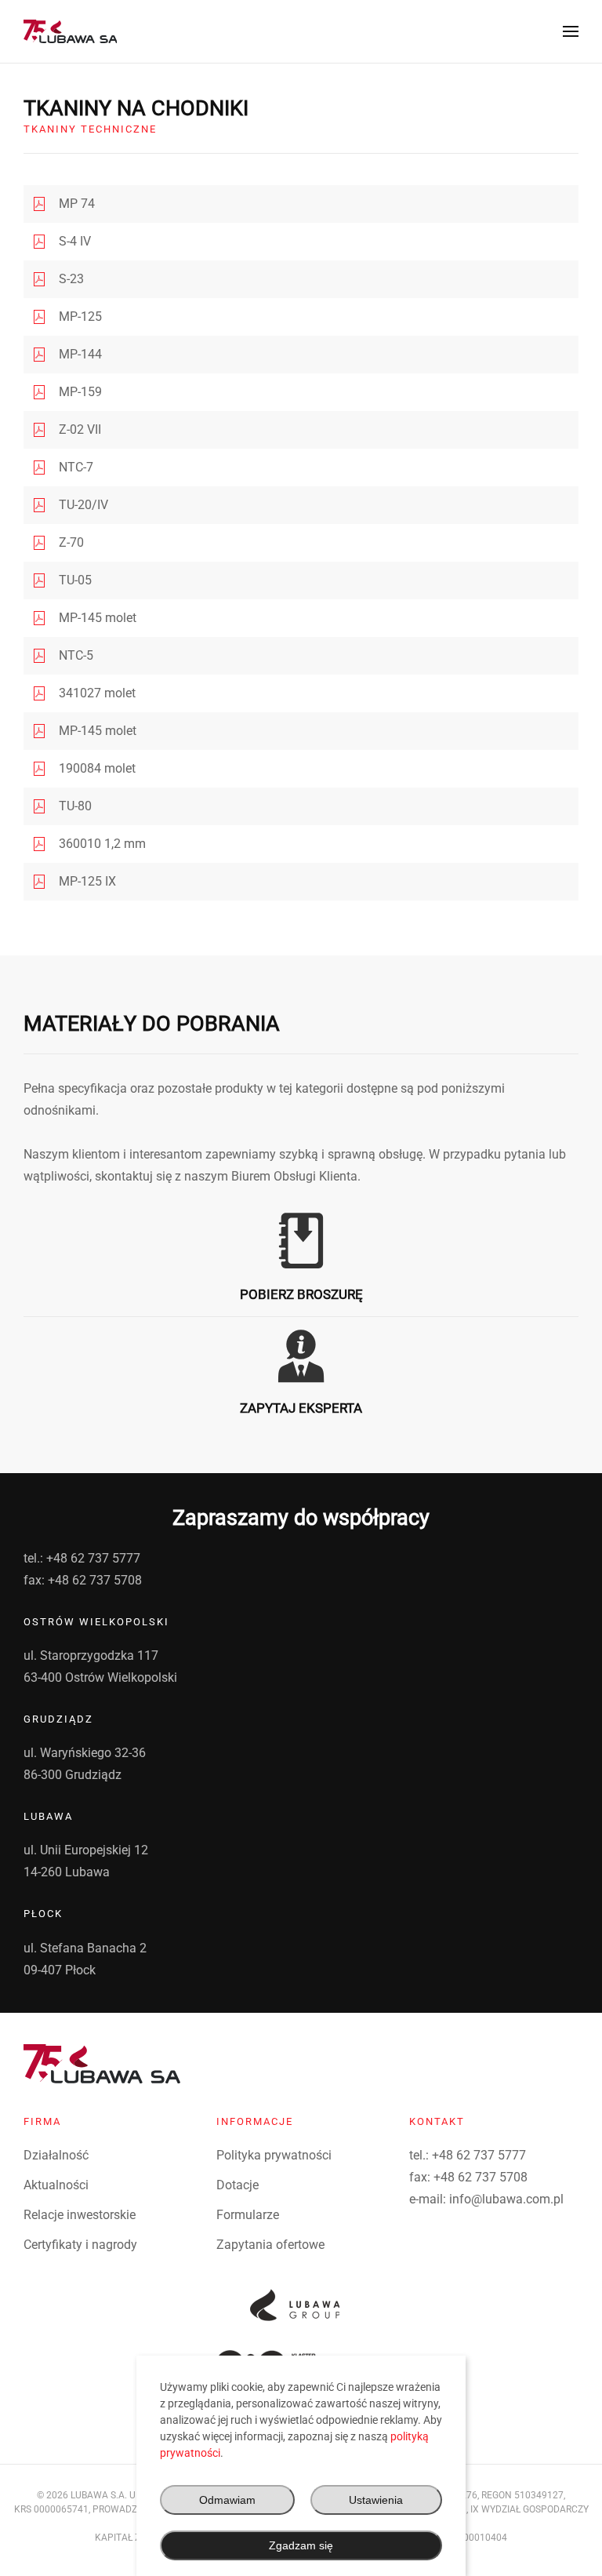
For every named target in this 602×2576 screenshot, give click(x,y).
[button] (571, 31)
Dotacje (238, 2185)
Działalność (56, 2155)
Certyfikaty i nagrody (80, 2245)
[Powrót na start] (70, 31)
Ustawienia (376, 2500)
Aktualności (56, 2185)
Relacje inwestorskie (80, 2215)
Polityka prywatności (274, 2155)
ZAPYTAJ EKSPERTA (301, 1408)
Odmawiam (227, 2500)
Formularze (248, 2215)
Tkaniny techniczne (90, 129)
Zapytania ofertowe (270, 2245)
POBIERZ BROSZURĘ (301, 1294)
